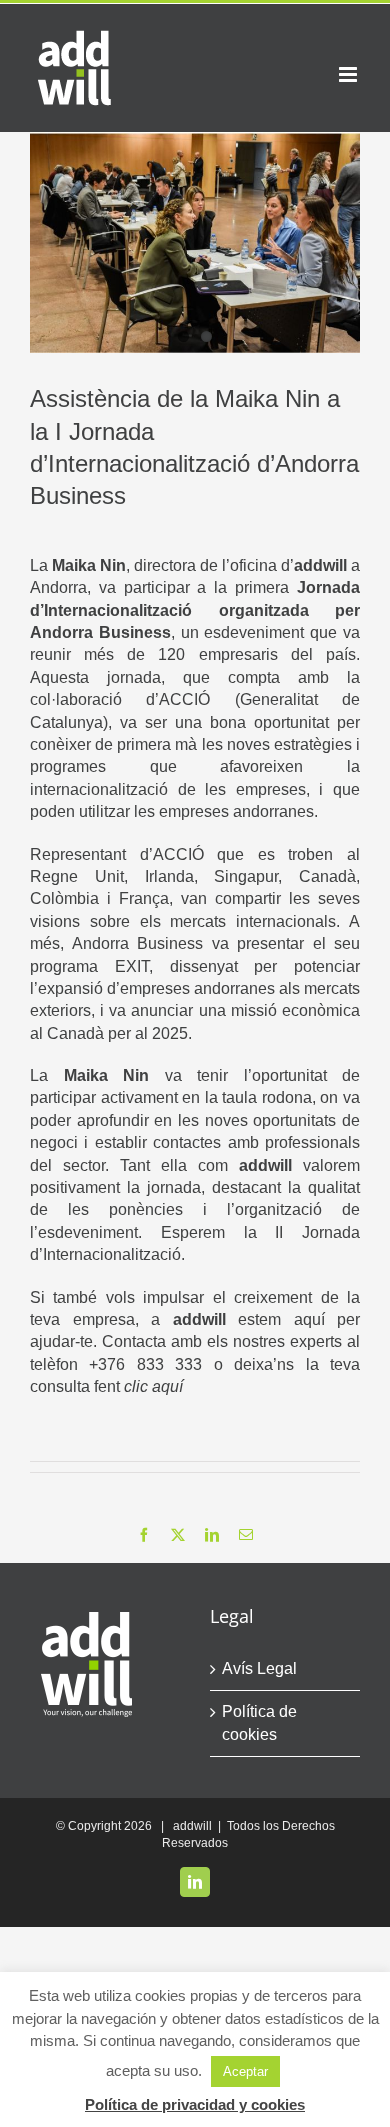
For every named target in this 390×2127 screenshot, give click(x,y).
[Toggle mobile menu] (349, 74)
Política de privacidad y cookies (195, 2104)
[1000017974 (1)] (195, 242)
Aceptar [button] (245, 2071)
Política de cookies (259, 1722)
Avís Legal (259, 1668)
